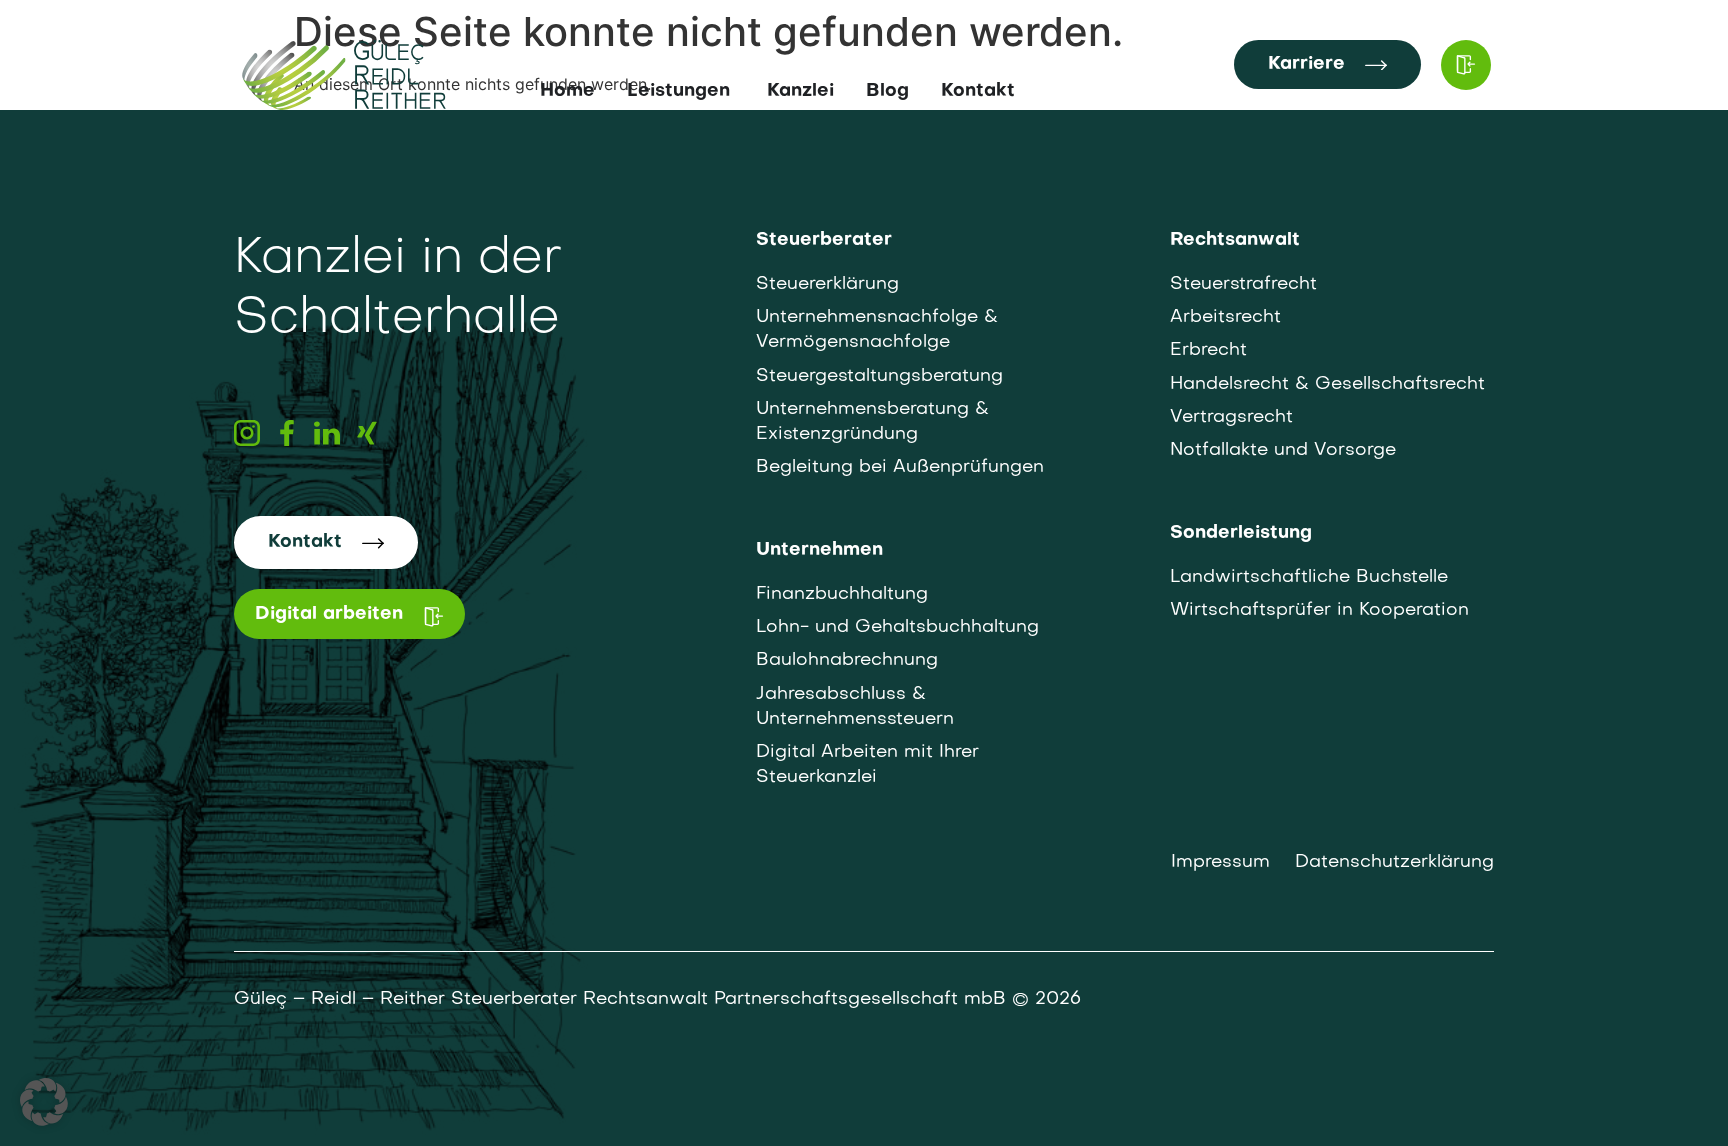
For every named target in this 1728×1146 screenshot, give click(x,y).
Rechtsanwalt (1235, 240)
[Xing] (367, 433)
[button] (44, 1102)
